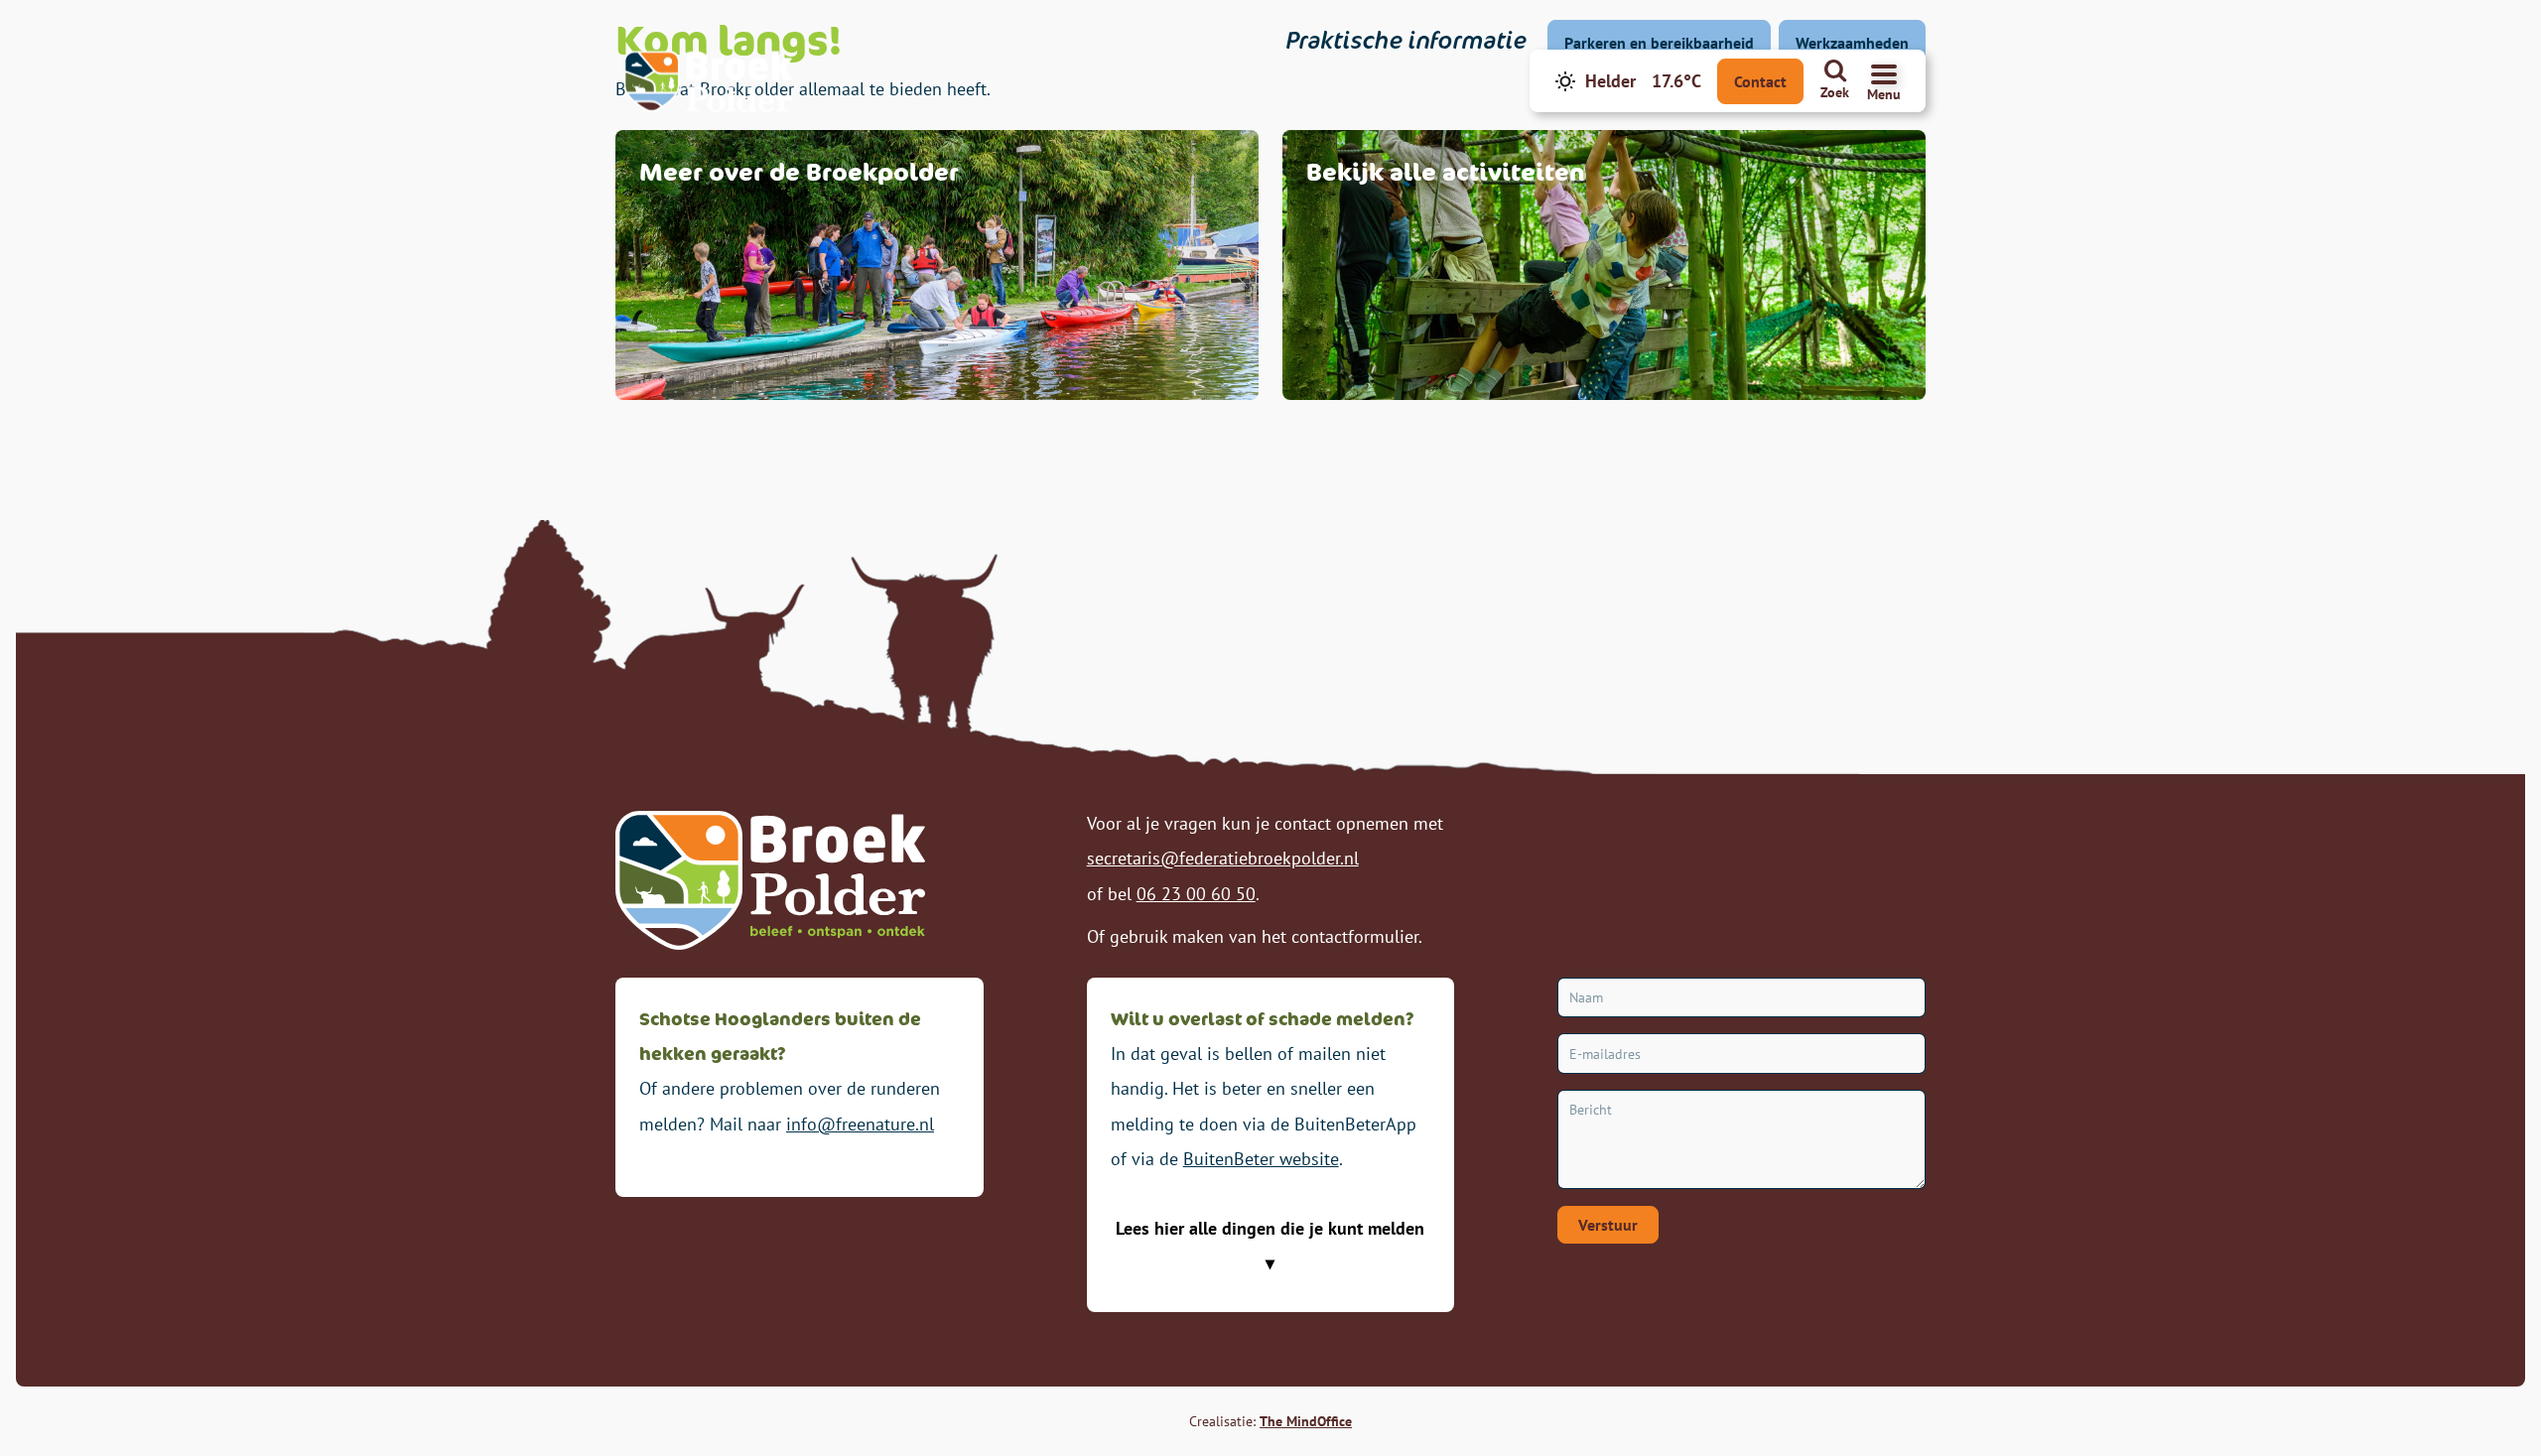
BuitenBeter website (1261, 1159)
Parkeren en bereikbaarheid (1659, 43)
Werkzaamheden (1852, 43)
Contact (1760, 81)
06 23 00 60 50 (1196, 894)
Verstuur (1608, 1225)
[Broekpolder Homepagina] (708, 81)
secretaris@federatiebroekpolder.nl (1223, 858)
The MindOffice (1306, 1421)
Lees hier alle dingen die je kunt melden (1270, 1228)
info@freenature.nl (860, 1124)
